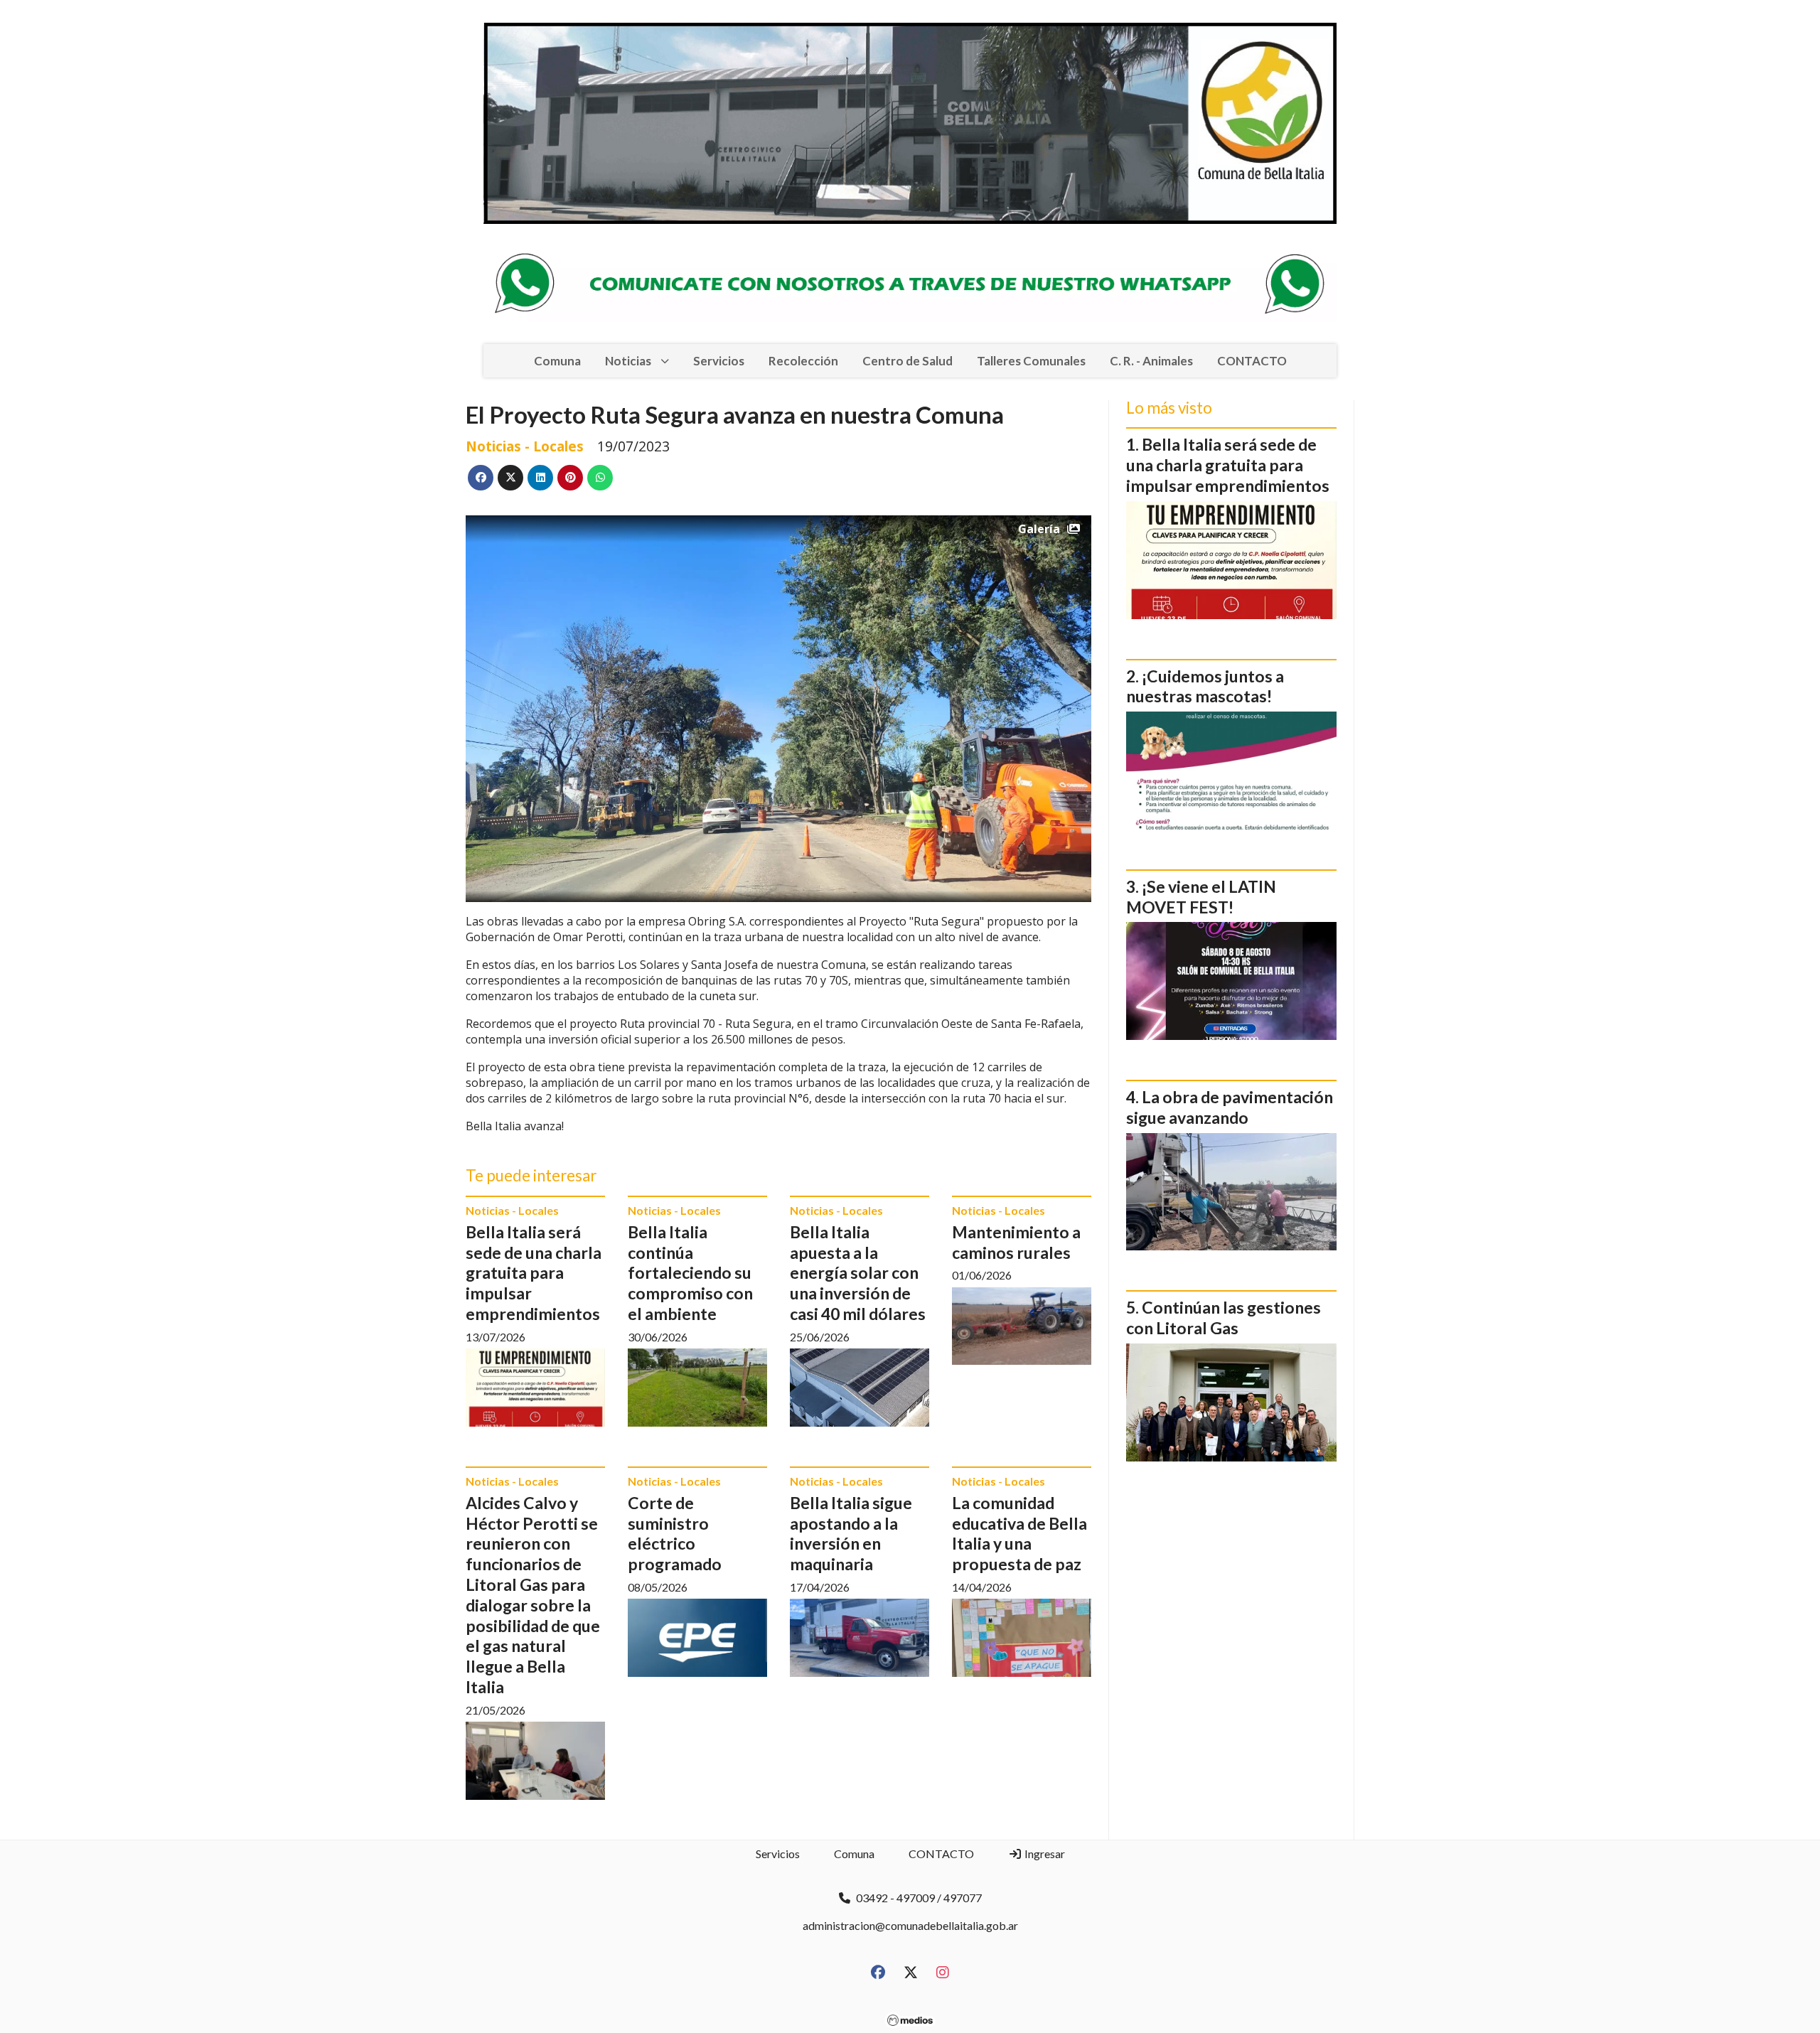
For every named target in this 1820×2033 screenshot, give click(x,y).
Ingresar (1044, 1854)
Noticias (628, 361)
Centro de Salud (908, 361)
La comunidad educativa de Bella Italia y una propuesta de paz (1019, 1533)
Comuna (557, 361)
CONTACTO (1252, 361)
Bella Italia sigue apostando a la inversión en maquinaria (851, 1533)
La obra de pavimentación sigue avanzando (1230, 1107)
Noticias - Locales (525, 446)
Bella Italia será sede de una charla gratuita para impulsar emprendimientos (534, 1273)
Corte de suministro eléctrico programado (675, 1533)
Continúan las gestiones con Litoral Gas (1224, 1318)
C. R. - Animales (1151, 361)
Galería (1039, 529)
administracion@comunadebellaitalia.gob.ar (910, 1925)
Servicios (719, 361)
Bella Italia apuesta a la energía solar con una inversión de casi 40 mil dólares (858, 1273)
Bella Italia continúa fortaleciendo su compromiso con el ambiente (690, 1273)
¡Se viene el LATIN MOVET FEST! (1201, 897)
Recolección (803, 361)
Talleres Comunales (1031, 361)
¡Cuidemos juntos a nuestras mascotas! (1205, 686)
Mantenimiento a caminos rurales (1016, 1242)
